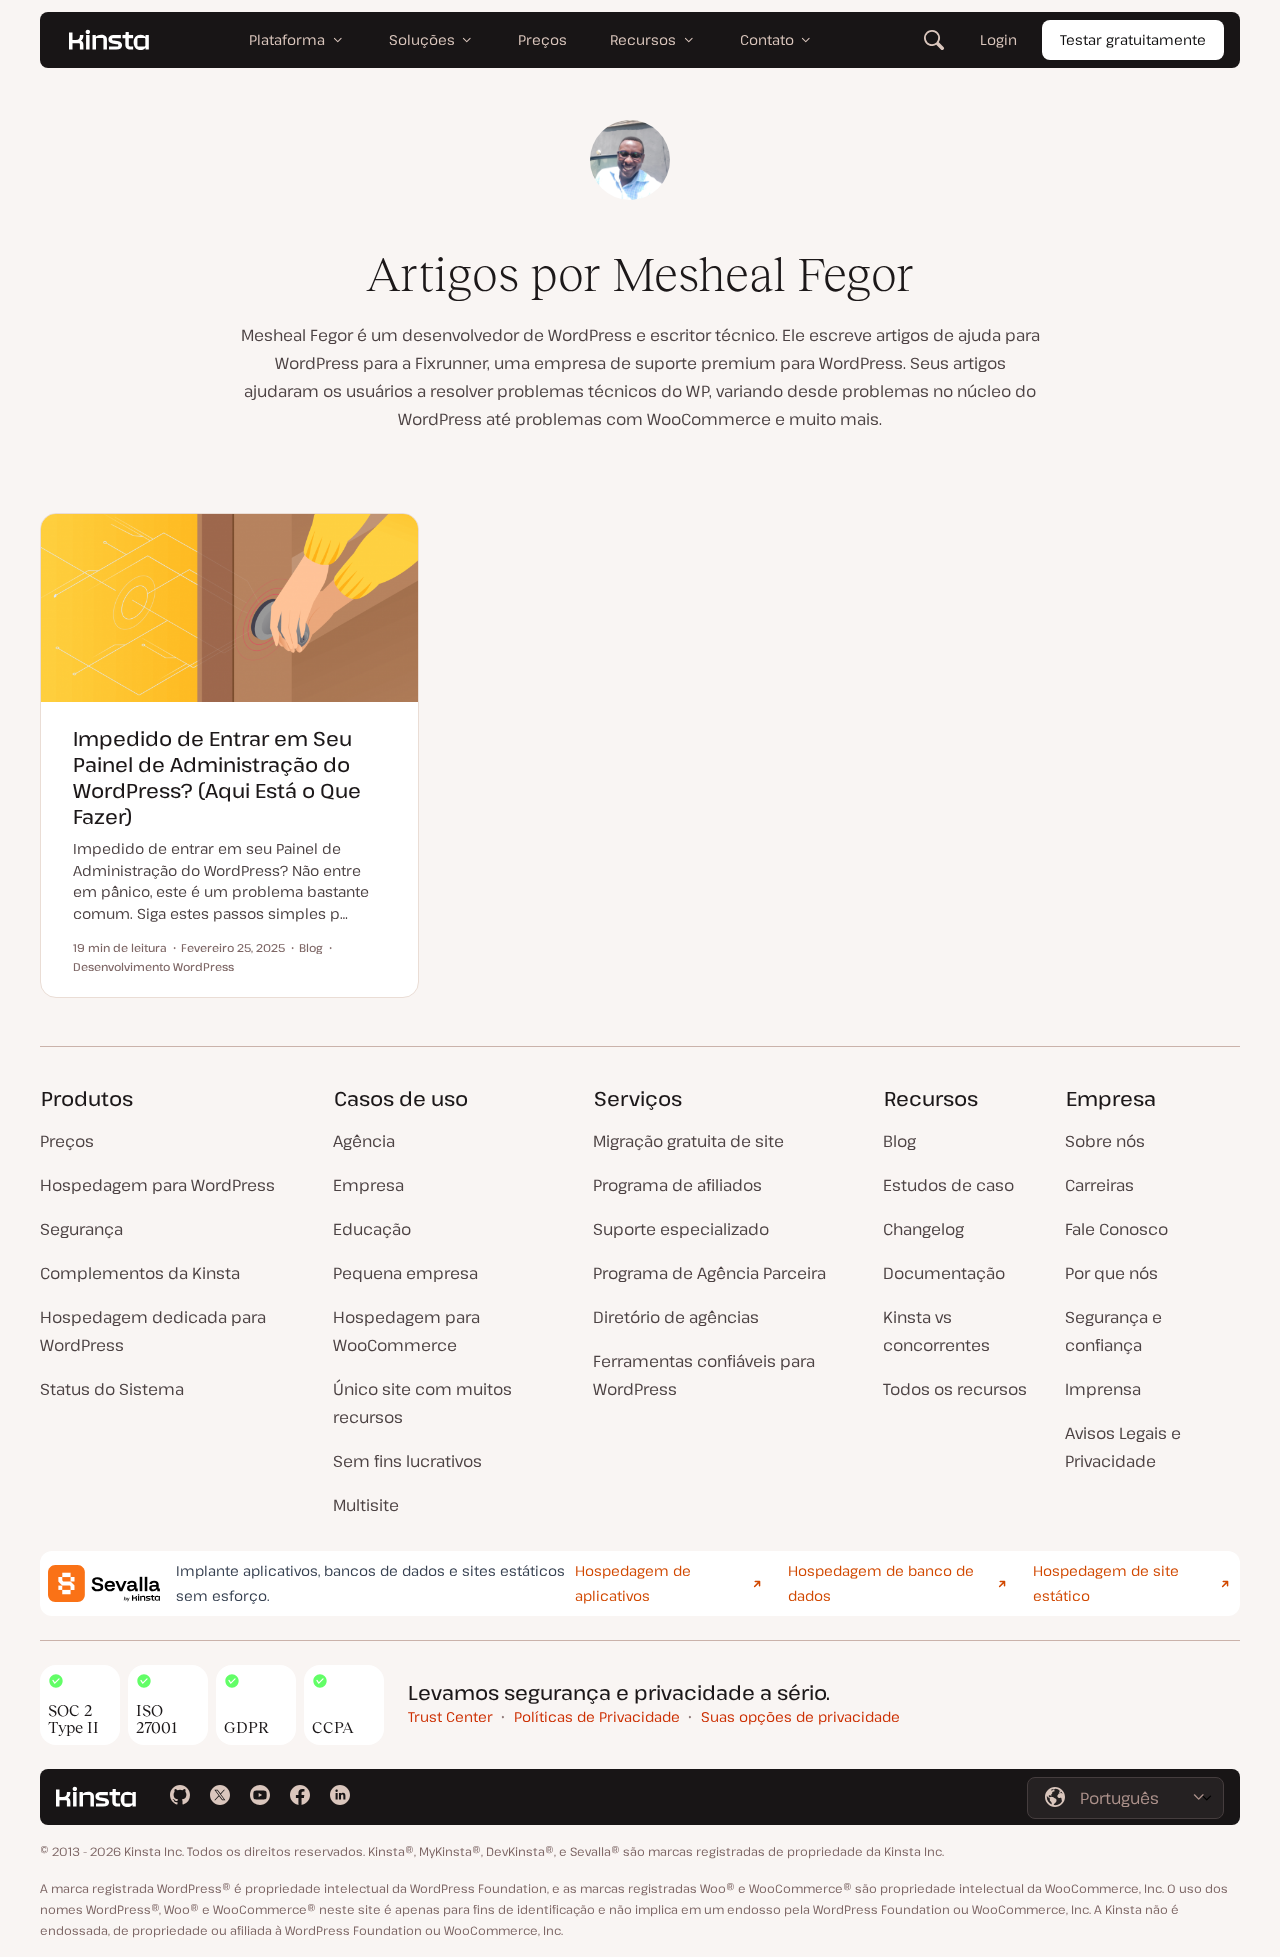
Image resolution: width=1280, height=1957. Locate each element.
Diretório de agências (676, 1317)
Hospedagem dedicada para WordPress (153, 1331)
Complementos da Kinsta (140, 1273)
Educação (372, 1229)
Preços (67, 1141)
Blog (899, 1141)
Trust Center (450, 1716)
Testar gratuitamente (1133, 39)
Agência (364, 1141)
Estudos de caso (948, 1185)
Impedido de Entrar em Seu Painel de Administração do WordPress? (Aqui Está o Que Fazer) (217, 777)
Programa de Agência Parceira (709, 1273)
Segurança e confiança (1113, 1331)
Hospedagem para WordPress (157, 1185)
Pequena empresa (405, 1273)
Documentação (944, 1273)
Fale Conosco (1116, 1229)
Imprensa (1103, 1389)
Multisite (366, 1505)
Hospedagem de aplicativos (633, 1583)
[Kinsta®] (109, 40)
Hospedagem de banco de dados (881, 1583)
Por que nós (1111, 1273)
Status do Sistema (112, 1389)
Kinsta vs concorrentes (936, 1331)
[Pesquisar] (934, 40)
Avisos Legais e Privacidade (1123, 1447)
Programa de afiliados (677, 1185)
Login (998, 39)
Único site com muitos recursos (422, 1403)
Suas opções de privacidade (800, 1716)
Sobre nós (1105, 1141)
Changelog (923, 1229)
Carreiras (1099, 1185)
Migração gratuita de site (688, 1141)
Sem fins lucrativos (407, 1461)
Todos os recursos (955, 1389)
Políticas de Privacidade (597, 1716)
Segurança (81, 1229)
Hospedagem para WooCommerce (406, 1331)
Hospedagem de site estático (1106, 1583)
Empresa (368, 1185)
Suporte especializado (681, 1229)
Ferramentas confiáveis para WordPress (704, 1375)
